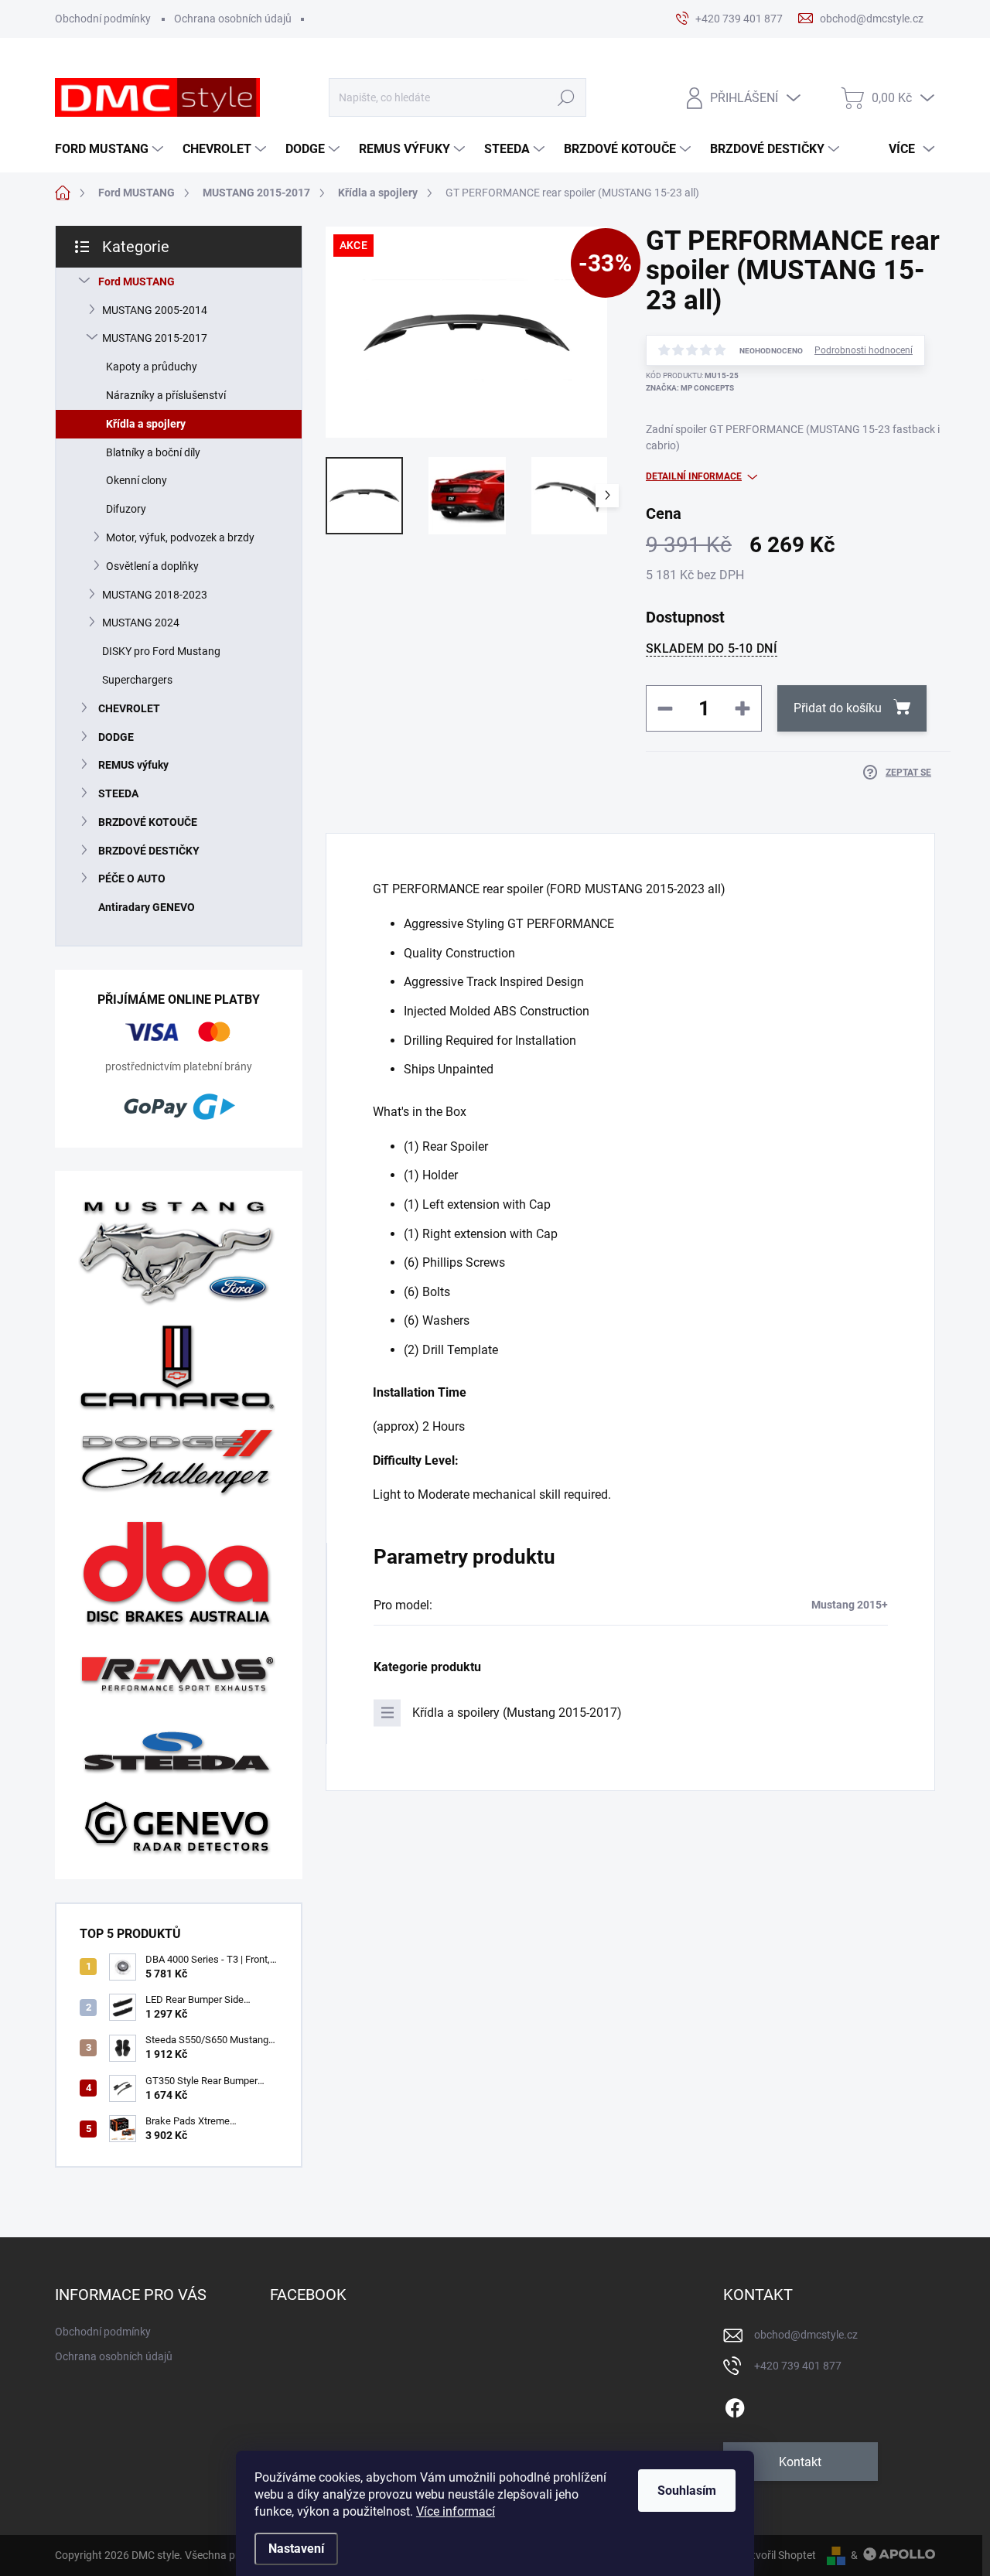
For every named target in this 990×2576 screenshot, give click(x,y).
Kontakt (800, 2462)
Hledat (566, 98)
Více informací (456, 2511)
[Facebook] (735, 2405)
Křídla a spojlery (146, 424)
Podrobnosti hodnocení (864, 350)
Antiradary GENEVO (147, 907)
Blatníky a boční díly (153, 452)
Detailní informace (694, 476)
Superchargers (137, 680)
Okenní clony (137, 480)
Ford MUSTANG (137, 281)
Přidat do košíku (838, 708)
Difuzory (126, 509)
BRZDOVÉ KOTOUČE (148, 822)
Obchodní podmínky (103, 19)
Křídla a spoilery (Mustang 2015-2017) (517, 1713)
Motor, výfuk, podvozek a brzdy (180, 537)
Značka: (690, 388)
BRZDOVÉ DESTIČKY (149, 851)
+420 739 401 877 (798, 2366)
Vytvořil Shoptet (778, 2555)
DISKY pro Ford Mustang (161, 651)
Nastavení (296, 2549)
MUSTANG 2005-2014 (155, 310)
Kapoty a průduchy (152, 367)
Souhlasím (687, 2491)
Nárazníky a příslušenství (166, 395)
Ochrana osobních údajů (233, 19)
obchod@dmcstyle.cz (806, 2335)
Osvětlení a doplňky (152, 566)
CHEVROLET (129, 708)
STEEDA (118, 793)
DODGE (116, 737)
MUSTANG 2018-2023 (155, 595)
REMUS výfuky (133, 765)
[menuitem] (111, 149)
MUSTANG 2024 (141, 623)
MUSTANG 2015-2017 (155, 338)
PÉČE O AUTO (132, 879)
